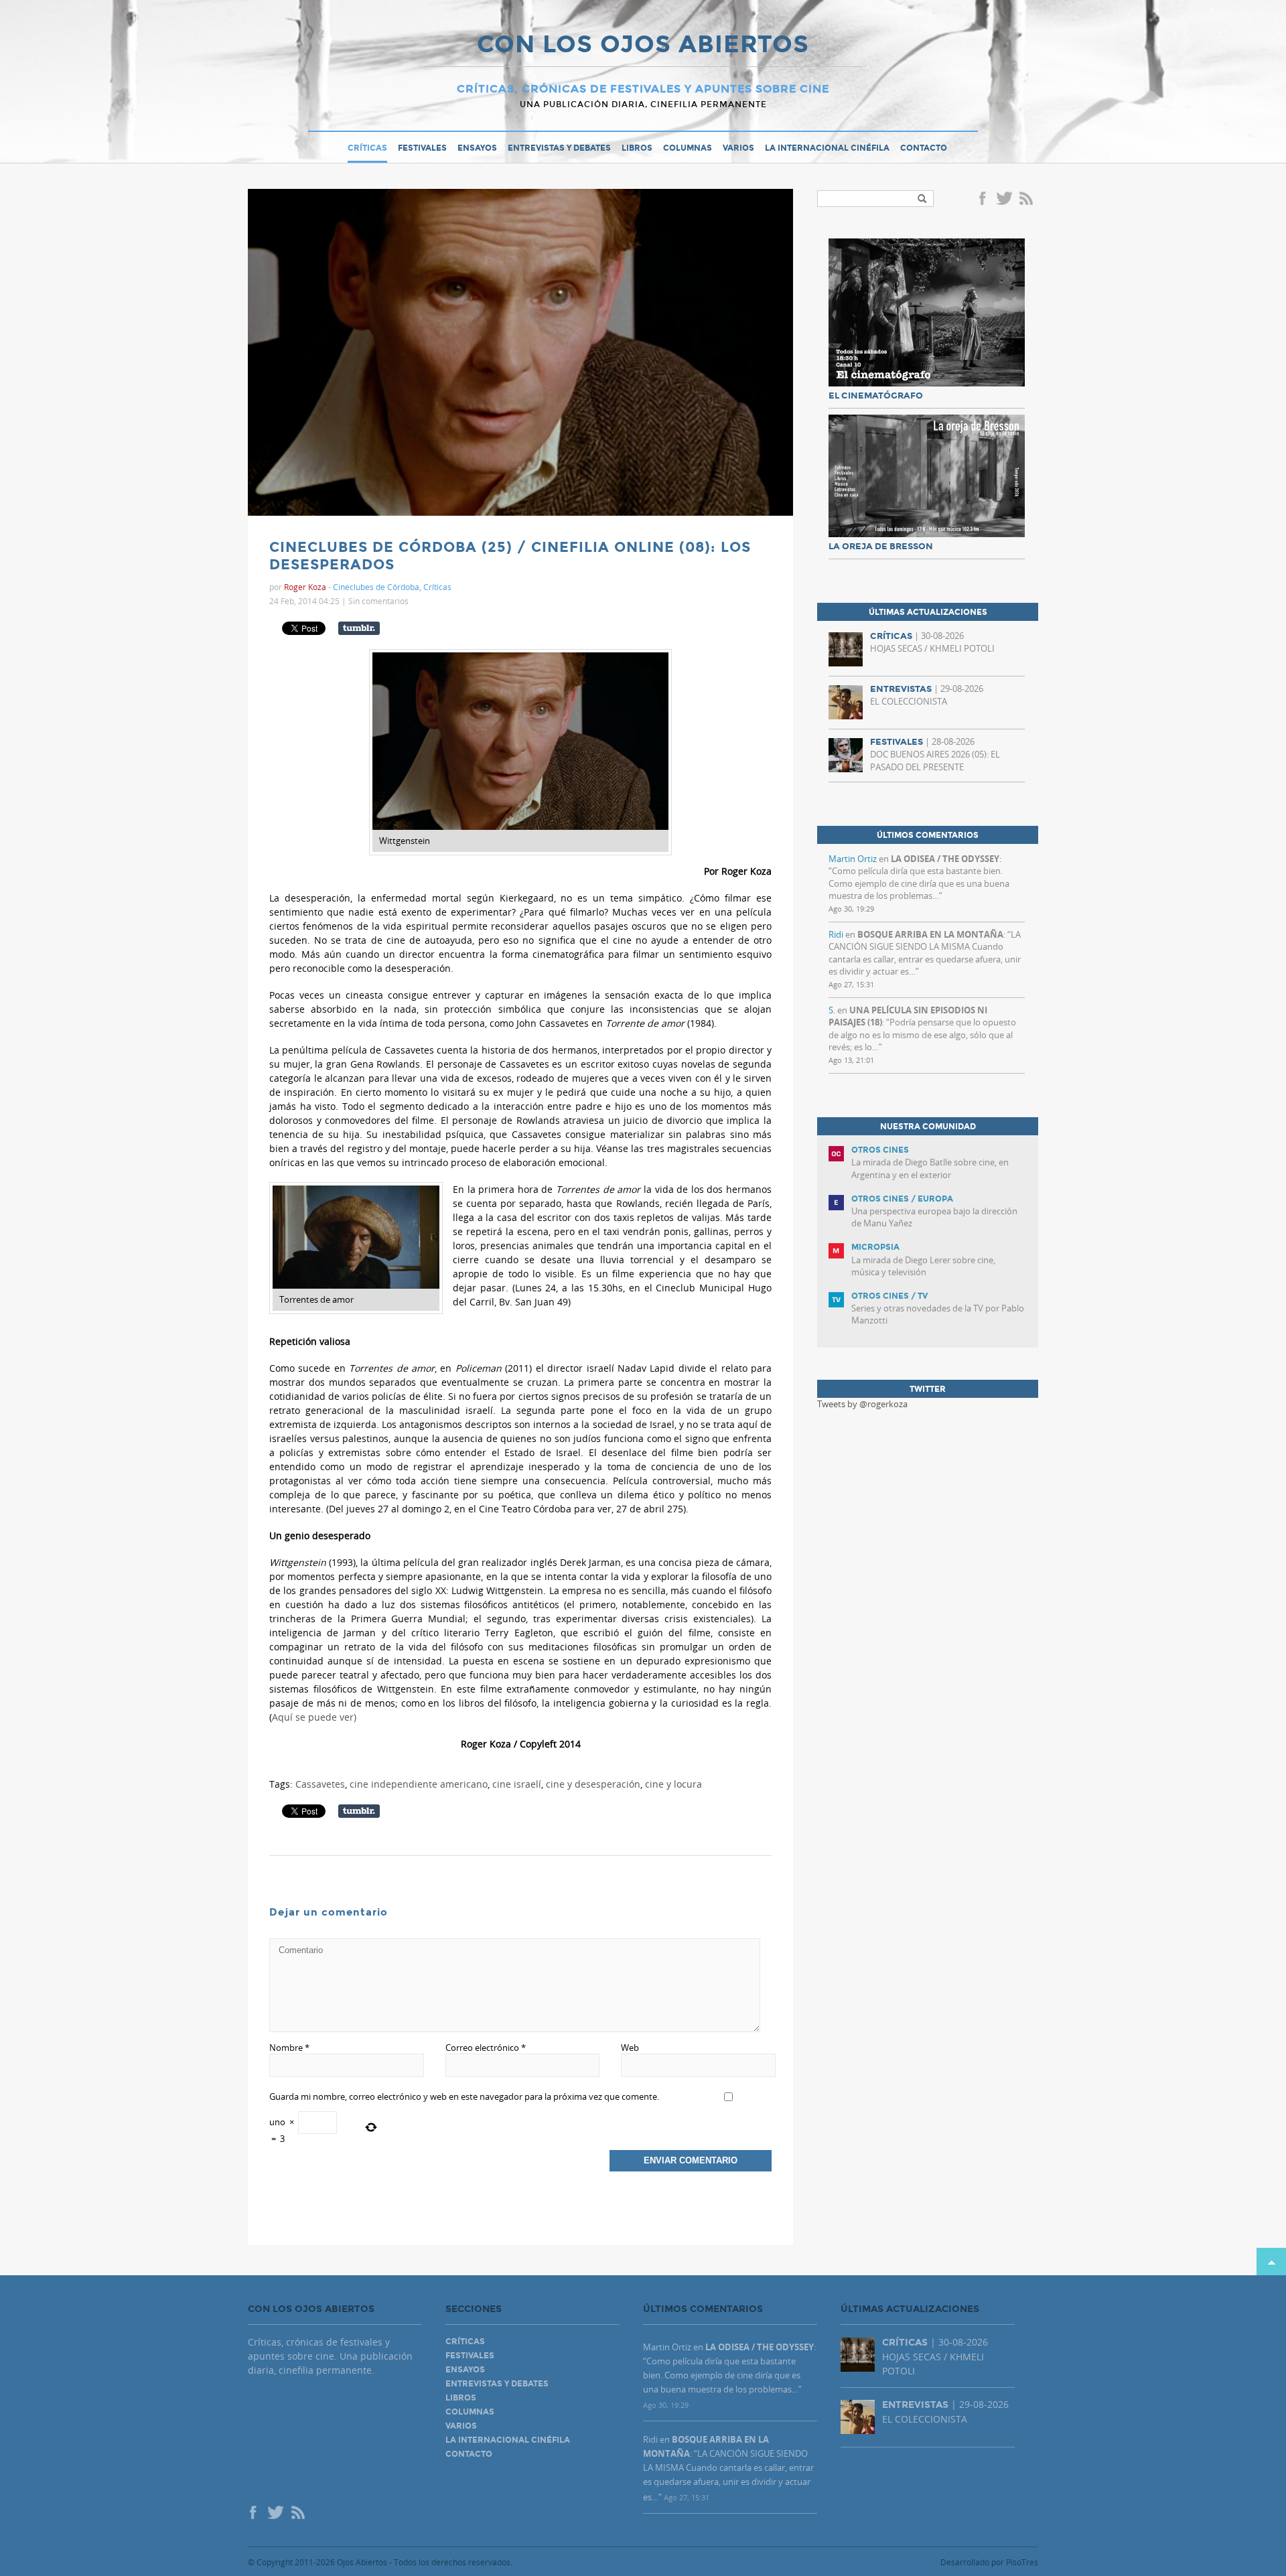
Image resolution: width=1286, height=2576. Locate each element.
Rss (1027, 200)
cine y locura (673, 1784)
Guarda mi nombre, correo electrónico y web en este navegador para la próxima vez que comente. (464, 2096)
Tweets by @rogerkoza (862, 1404)
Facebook (985, 200)
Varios (738, 148)
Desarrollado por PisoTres (989, 2562)
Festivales (422, 148)
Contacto (924, 148)
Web (630, 2048)
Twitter (1004, 200)
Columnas (688, 148)
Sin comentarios (378, 601)
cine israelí (517, 1784)
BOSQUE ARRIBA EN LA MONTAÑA (930, 934)
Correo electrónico (486, 2048)
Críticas (367, 148)
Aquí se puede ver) (314, 1717)
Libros (637, 148)
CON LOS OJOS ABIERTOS (643, 46)
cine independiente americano (419, 1784)
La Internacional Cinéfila (827, 148)
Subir (1271, 2262)
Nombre (289, 2048)
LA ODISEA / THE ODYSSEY (945, 859)
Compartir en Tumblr (359, 628)
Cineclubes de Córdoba (376, 587)
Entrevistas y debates (559, 148)
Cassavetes (320, 1784)
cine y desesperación (593, 1784)
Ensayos (477, 148)
